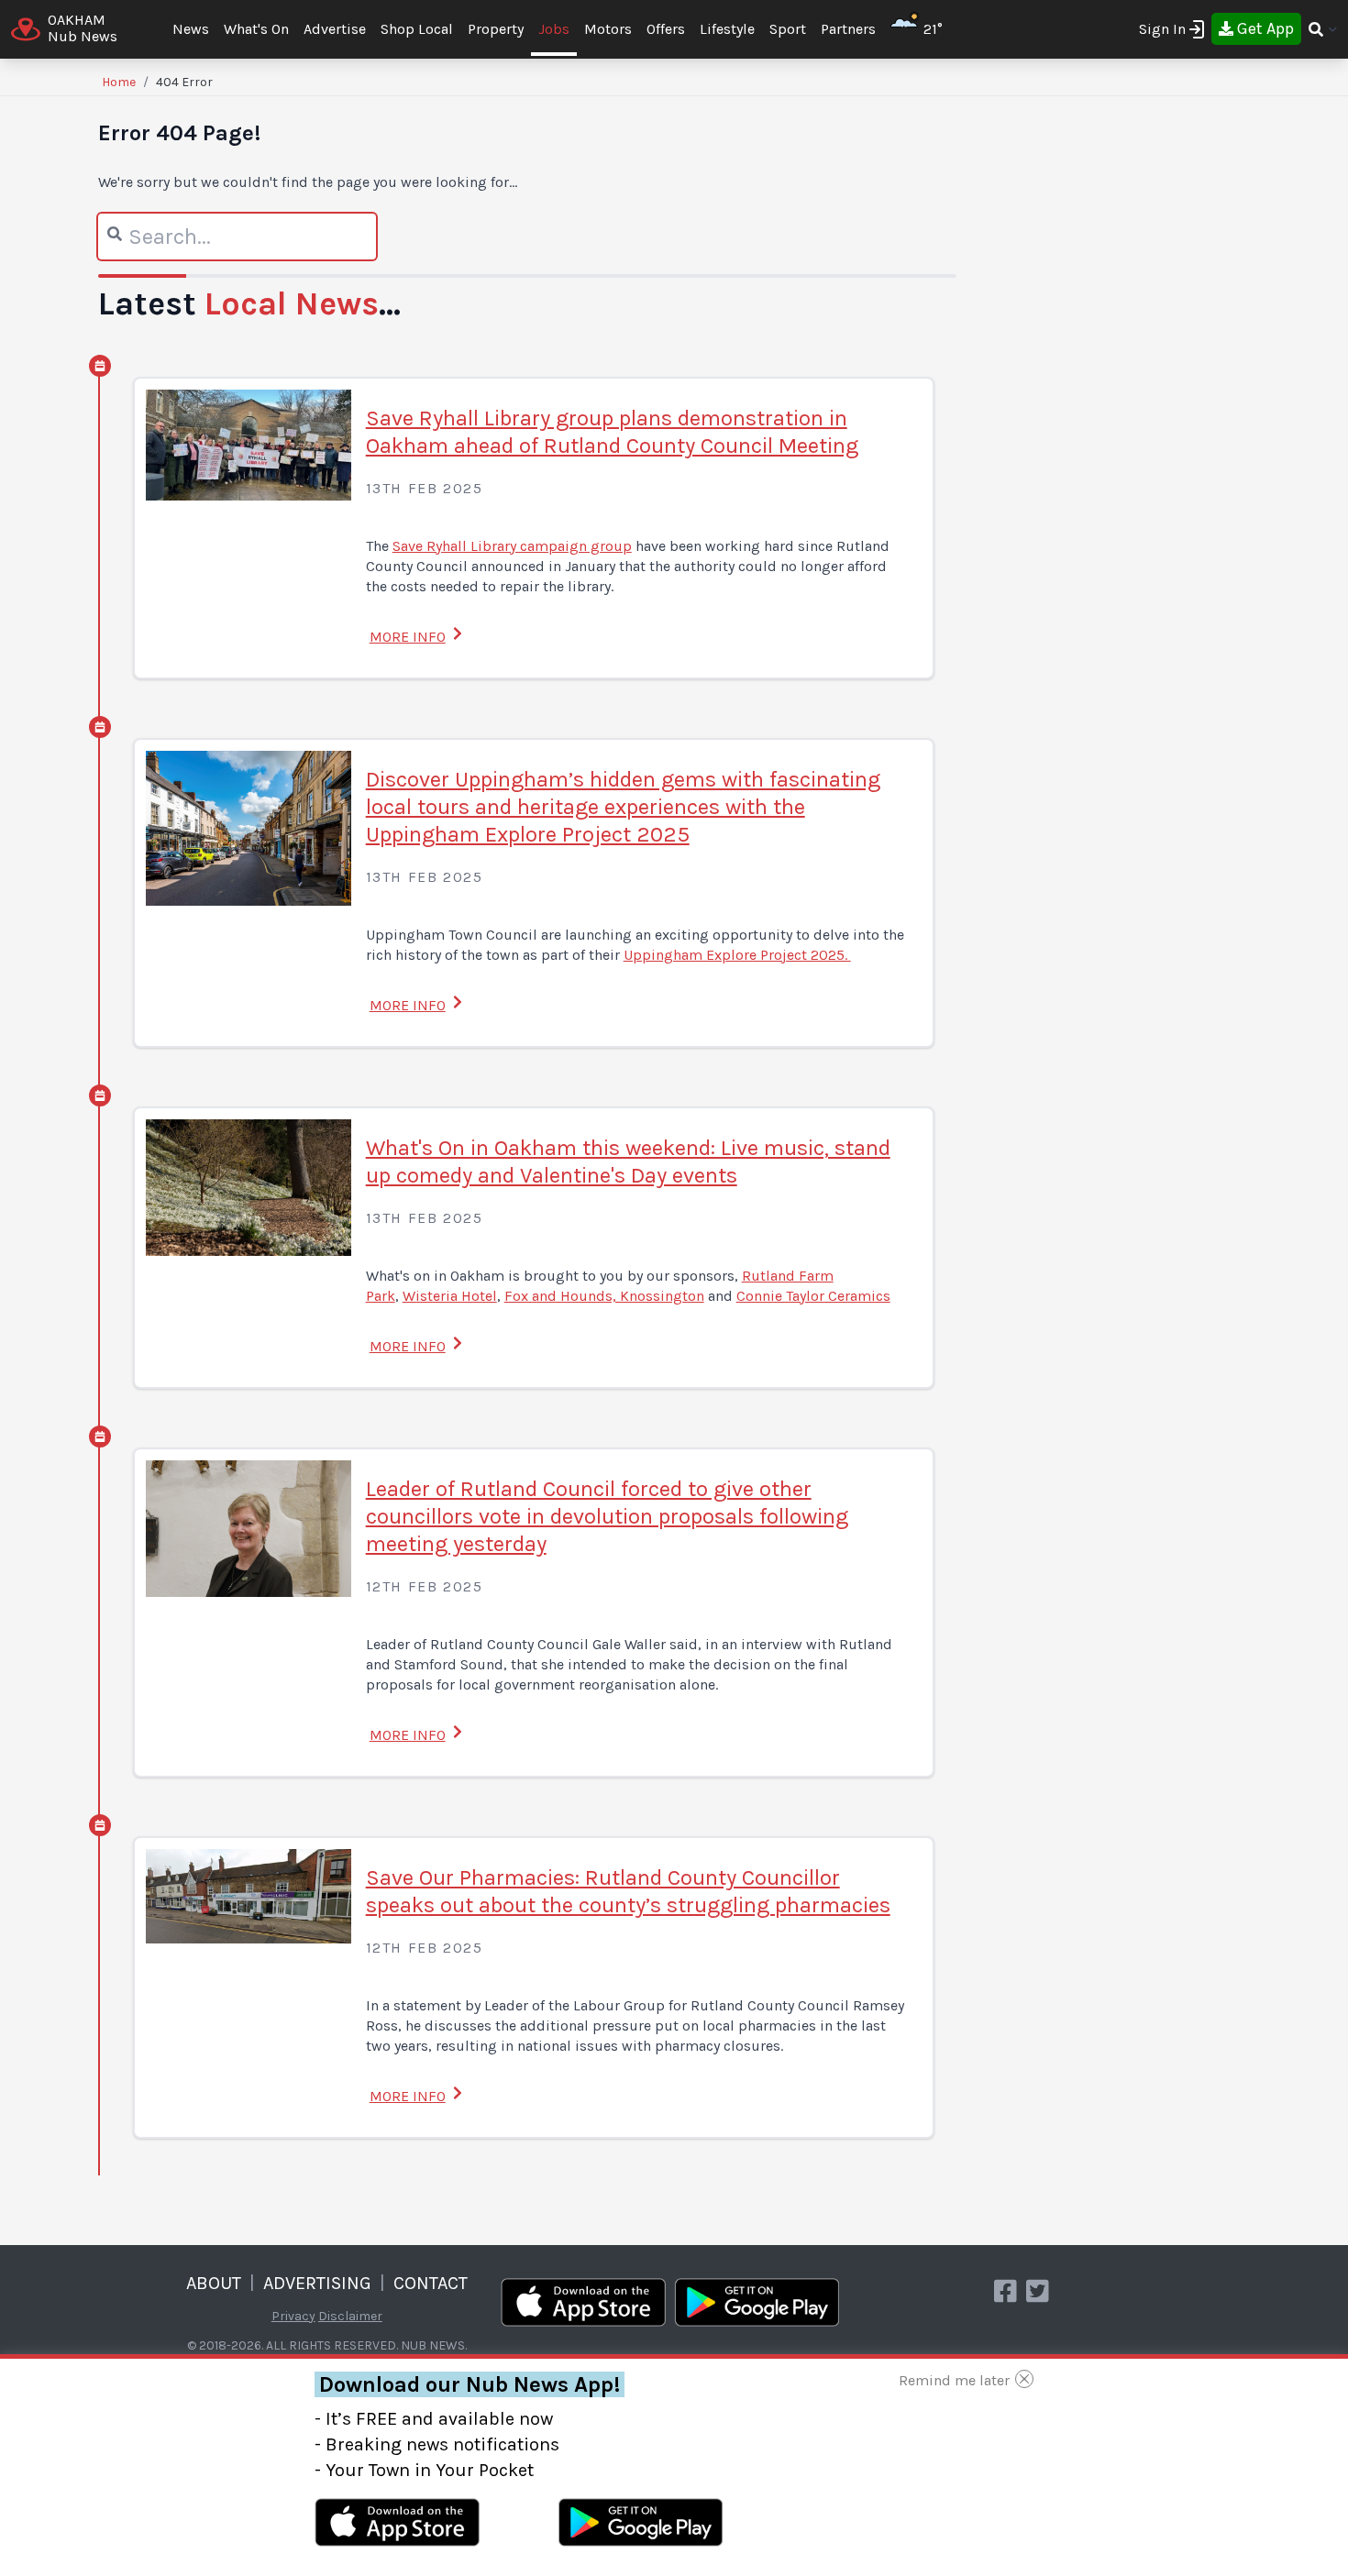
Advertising (317, 2283)
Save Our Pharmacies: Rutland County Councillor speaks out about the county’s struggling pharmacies (628, 1891)
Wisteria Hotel (450, 1296)
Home (119, 82)
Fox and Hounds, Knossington (604, 1296)
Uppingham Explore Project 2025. (737, 955)
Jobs (554, 29)
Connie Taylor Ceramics (813, 1296)
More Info (408, 637)
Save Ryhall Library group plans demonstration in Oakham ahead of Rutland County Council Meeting (612, 432)
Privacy (293, 2316)
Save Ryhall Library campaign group (512, 546)
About (214, 2283)
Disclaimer (350, 2316)
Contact (431, 2283)
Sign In (1162, 29)
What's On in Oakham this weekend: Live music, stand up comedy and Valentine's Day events (628, 1161)
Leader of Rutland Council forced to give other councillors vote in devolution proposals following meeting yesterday (607, 1516)
